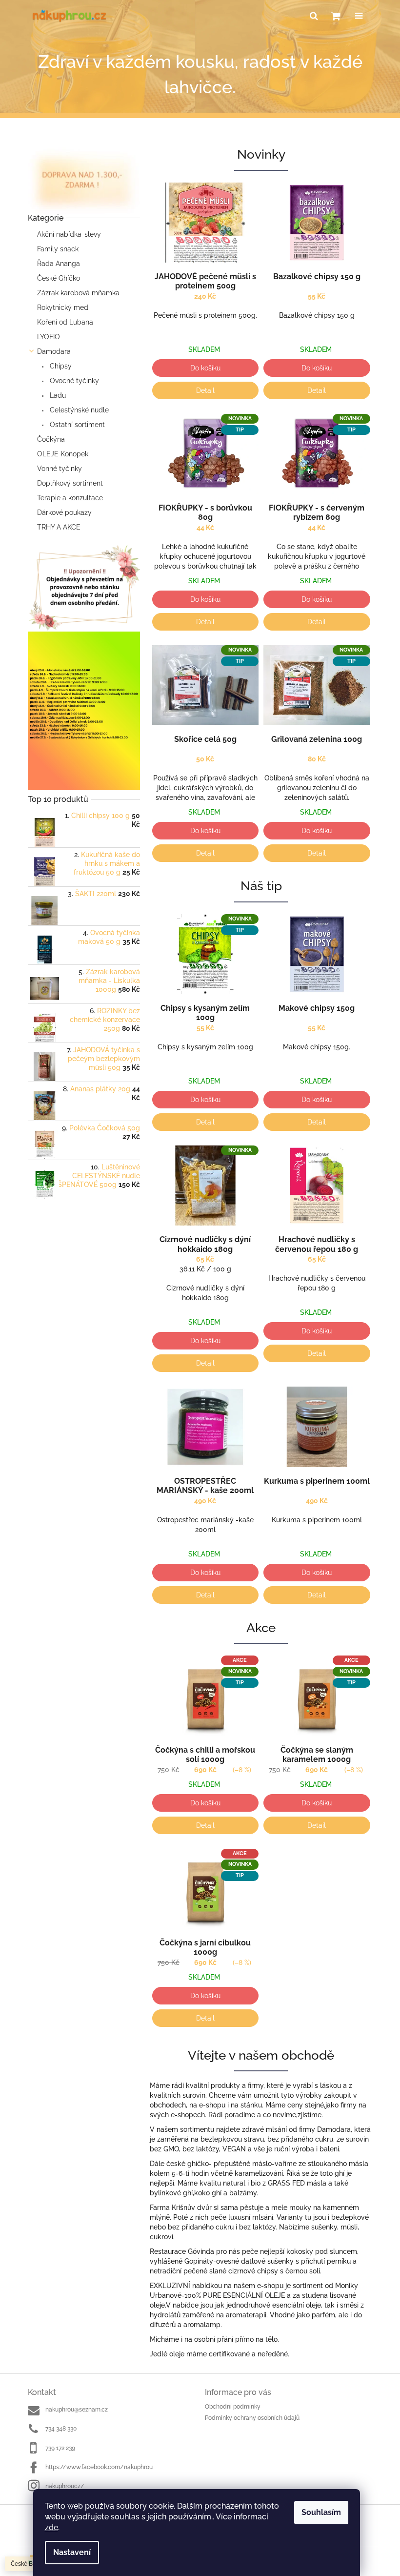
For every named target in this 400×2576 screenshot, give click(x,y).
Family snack (58, 249)
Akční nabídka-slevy (69, 234)
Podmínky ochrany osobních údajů (252, 2418)
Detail (205, 390)
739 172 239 (60, 2448)
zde (51, 2527)
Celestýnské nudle (78, 410)
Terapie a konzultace (70, 498)
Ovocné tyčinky (73, 381)
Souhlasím (321, 2512)
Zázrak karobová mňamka (78, 293)
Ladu (57, 395)
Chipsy (60, 366)
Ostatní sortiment (76, 425)
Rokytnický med (63, 307)
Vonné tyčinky (60, 469)
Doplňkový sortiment (70, 483)
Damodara (54, 351)
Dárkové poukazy (64, 512)
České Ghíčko (59, 278)
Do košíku (205, 368)
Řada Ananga (59, 264)
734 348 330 (61, 2429)
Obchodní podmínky (233, 2407)
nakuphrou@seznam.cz (77, 2410)
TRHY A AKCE (59, 527)
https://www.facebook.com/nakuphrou (99, 2467)
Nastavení (72, 2552)
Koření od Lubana (65, 322)
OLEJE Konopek (63, 454)
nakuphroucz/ (65, 2486)
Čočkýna (51, 439)
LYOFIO (49, 337)
